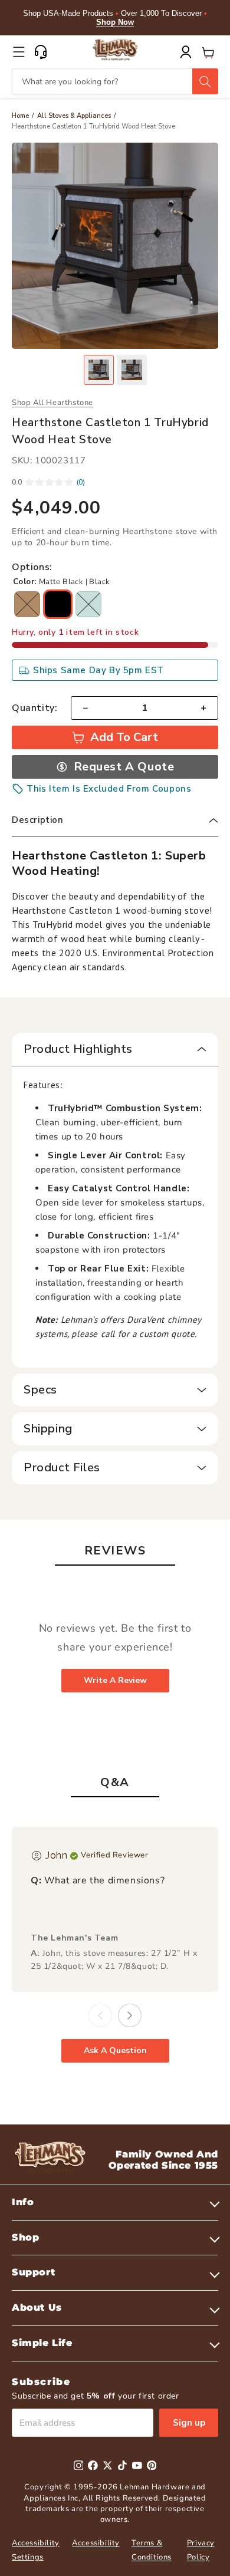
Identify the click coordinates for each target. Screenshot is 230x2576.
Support (33, 2272)
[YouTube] (137, 2465)
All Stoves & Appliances (74, 116)
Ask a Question (115, 2050)
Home (20, 116)
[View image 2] (132, 370)
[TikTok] (122, 2465)
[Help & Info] (41, 52)
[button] (19, 52)
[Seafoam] (88, 604)
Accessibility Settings (36, 2550)
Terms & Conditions (152, 2550)
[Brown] (27, 604)
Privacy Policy (201, 2550)
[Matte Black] (58, 604)
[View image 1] (99, 370)
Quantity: (34, 708)
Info (23, 2202)
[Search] (205, 81)
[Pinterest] (152, 2465)
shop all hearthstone (52, 403)
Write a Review (115, 1680)
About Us (37, 2307)
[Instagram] (79, 2465)
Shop (25, 2237)
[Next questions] (130, 2015)
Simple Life (42, 2343)
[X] (108, 2465)
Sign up (189, 2423)
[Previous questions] (100, 2015)
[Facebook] (93, 2465)
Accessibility (96, 2543)
